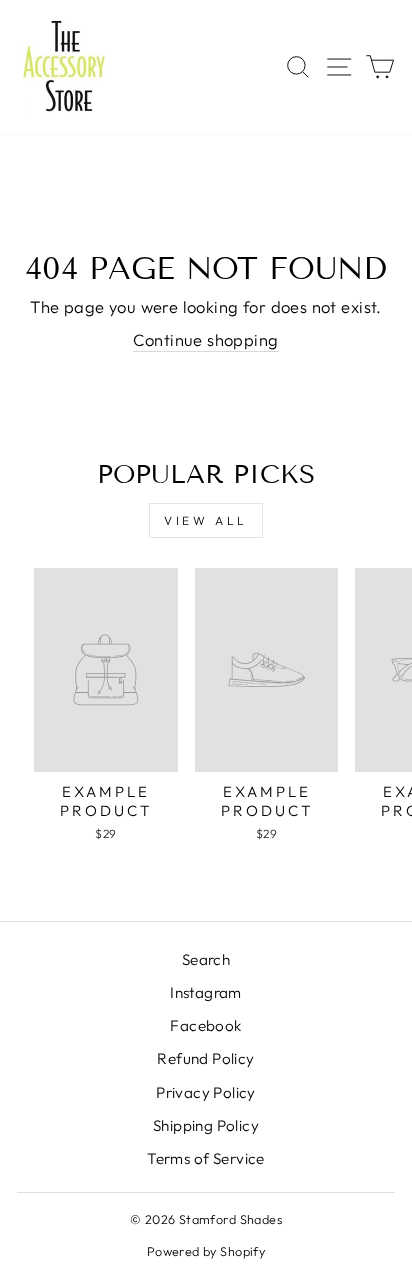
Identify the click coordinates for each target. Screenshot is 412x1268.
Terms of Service (206, 1158)
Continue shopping (205, 339)
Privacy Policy (206, 1092)
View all (206, 520)
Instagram (206, 992)
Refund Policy (205, 1058)
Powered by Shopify (206, 1251)
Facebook (205, 1025)
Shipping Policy (206, 1125)
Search (206, 959)
